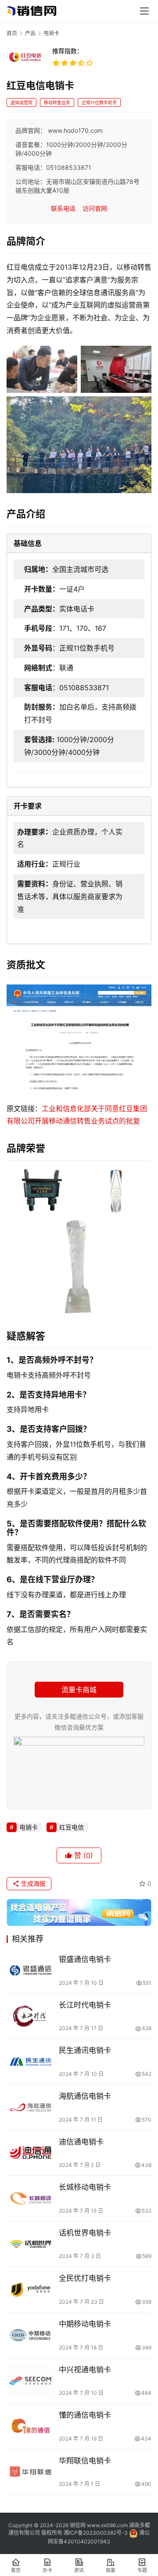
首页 (12, 33)
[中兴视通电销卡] (31, 2381)
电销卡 (29, 1827)
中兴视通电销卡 (85, 2370)
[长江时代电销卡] (31, 2016)
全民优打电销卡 (85, 2278)
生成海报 (32, 1883)
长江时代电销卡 (85, 2005)
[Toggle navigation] (144, 11)
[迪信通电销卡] (31, 2153)
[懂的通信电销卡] (31, 2426)
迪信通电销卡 (81, 2142)
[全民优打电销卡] (31, 2289)
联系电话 (63, 208)
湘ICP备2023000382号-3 (96, 2533)
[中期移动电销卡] (31, 2335)
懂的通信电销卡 (85, 2415)
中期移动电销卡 (85, 2324)
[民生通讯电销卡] (31, 2062)
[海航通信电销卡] (31, 2107)
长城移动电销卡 (85, 2187)
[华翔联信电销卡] (31, 2472)
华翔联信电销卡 (85, 2461)
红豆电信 (72, 1827)
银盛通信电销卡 (85, 1959)
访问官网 (95, 208)
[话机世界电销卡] (31, 2244)
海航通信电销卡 (85, 2096)
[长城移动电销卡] (31, 2198)
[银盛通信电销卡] (31, 1970)
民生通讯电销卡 (85, 2050)
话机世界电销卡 (85, 2233)
